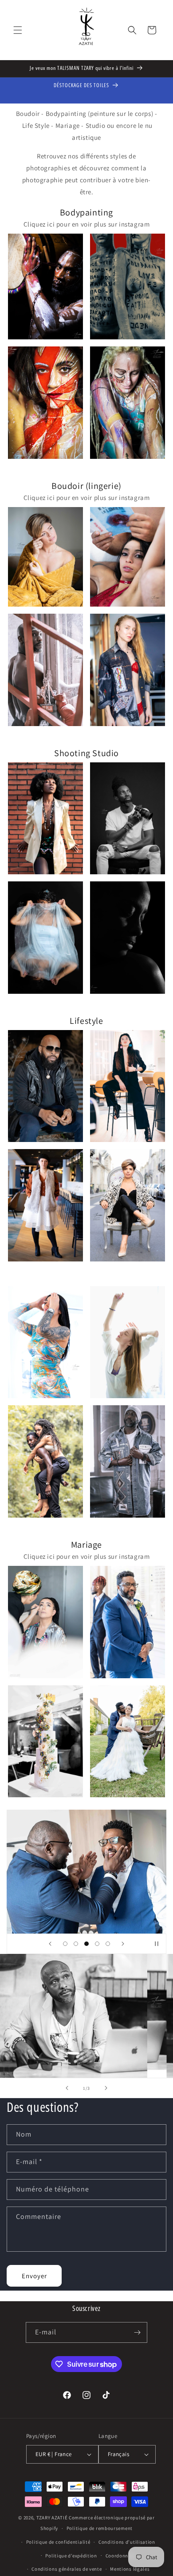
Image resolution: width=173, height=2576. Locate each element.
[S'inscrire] (137, 2332)
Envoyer (34, 2276)
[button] (18, 30)
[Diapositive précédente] (50, 1944)
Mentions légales (130, 2569)
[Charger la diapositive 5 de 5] (108, 1944)
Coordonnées (121, 2556)
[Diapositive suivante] (123, 1944)
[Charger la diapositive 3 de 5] (86, 1944)
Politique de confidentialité (58, 2542)
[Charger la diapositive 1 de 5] (65, 1944)
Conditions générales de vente (67, 2569)
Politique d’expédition (71, 2556)
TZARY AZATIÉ (52, 2518)
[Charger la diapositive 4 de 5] (97, 1944)
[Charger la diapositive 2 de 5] (76, 1944)
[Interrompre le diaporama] (157, 1944)
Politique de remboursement (100, 2528)
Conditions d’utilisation (127, 2542)
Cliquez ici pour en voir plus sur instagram (87, 224)
